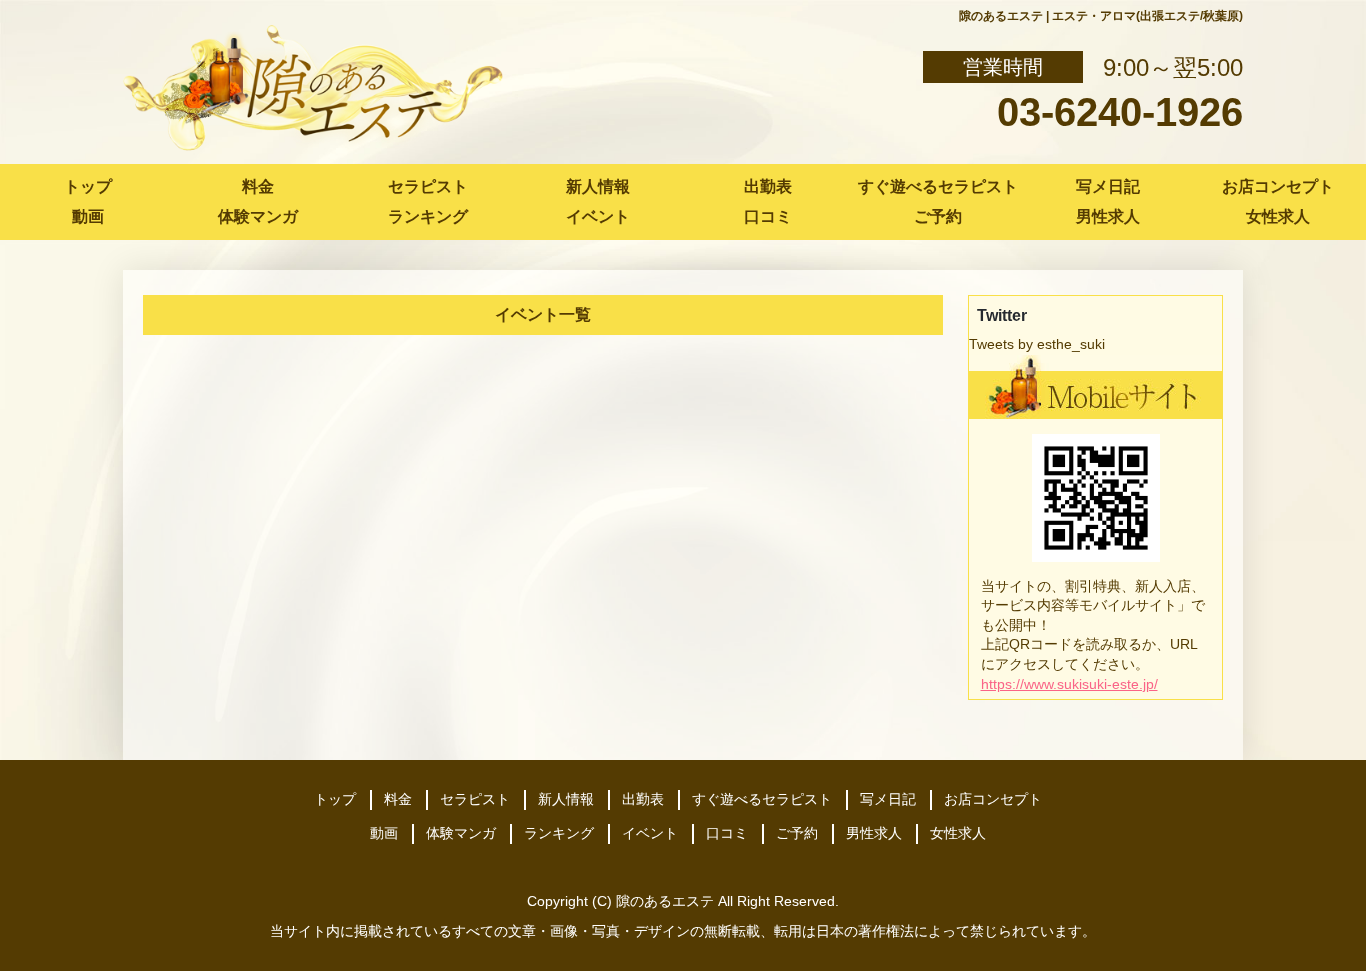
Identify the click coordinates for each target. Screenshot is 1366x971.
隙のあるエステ (665, 901)
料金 (258, 186)
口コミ (768, 216)
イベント (598, 216)
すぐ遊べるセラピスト (938, 186)
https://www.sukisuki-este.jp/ (1069, 684)
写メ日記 (1108, 186)
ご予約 (938, 216)
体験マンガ (258, 216)
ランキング (428, 216)
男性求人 (1108, 216)
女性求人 (1278, 216)
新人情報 (598, 186)
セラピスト (428, 186)
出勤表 (768, 186)
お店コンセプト (1278, 186)
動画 (88, 216)
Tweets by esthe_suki (1037, 344)
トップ (88, 186)
